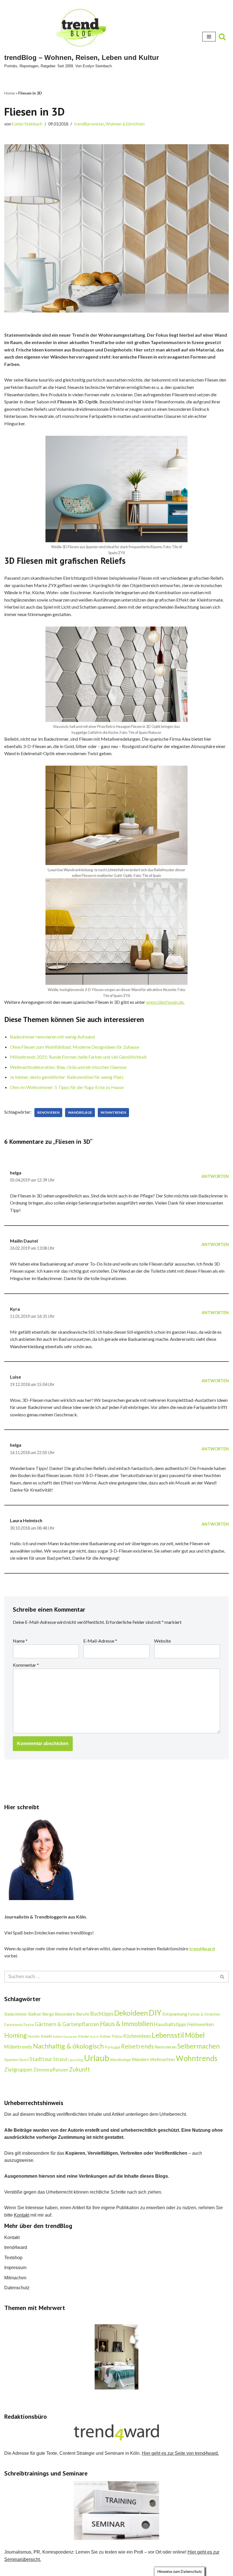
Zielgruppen (18, 2070)
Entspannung (175, 2014)
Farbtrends (13, 2025)
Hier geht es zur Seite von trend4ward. (180, 2453)
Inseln (46, 2036)
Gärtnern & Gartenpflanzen (67, 2024)
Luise (15, 1377)
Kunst (94, 2036)
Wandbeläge (80, 1112)
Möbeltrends (18, 2047)
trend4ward (16, 2247)
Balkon (35, 2014)
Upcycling (76, 2060)
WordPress (139, 2570)
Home (10, 93)
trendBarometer (89, 124)
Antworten (215, 1176)
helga (16, 1173)
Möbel (195, 2035)
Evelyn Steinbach (27, 124)
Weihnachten (163, 2059)
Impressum (15, 2268)
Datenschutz (17, 2288)
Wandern (140, 2059)
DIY (155, 2013)
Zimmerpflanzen (51, 2070)
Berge (48, 2014)
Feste (29, 2025)
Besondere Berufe (72, 2014)
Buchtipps (102, 2014)
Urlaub (97, 2058)
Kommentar (26, 1665)
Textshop (13, 2258)
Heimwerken (200, 2024)
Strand (60, 2059)
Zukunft (79, 2069)
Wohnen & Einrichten (125, 124)
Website (162, 1641)
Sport (24, 2060)
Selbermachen (198, 2046)
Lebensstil (168, 2035)
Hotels (34, 2036)
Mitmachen (15, 2278)
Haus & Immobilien (127, 2024)
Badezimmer (16, 2014)
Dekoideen (131, 2013)
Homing (15, 2035)
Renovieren (48, 1112)
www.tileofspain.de (165, 1002)
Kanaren (70, 2036)
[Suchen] (222, 37)
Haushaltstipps (170, 2024)
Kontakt (22, 2215)
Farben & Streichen (204, 2014)
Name (20, 1641)
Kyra (15, 1309)
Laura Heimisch (26, 1520)
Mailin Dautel (24, 1241)
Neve (88, 2570)
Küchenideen (137, 2036)
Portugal (112, 2047)
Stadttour (41, 2059)
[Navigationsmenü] (209, 37)
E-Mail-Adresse (100, 1641)
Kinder (84, 2036)
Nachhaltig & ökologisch (68, 2046)
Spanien (11, 2059)
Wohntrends (113, 1112)
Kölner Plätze (111, 2036)
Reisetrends (137, 2046)
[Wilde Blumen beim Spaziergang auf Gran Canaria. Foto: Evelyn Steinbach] (116, 2357)
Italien (58, 2036)
